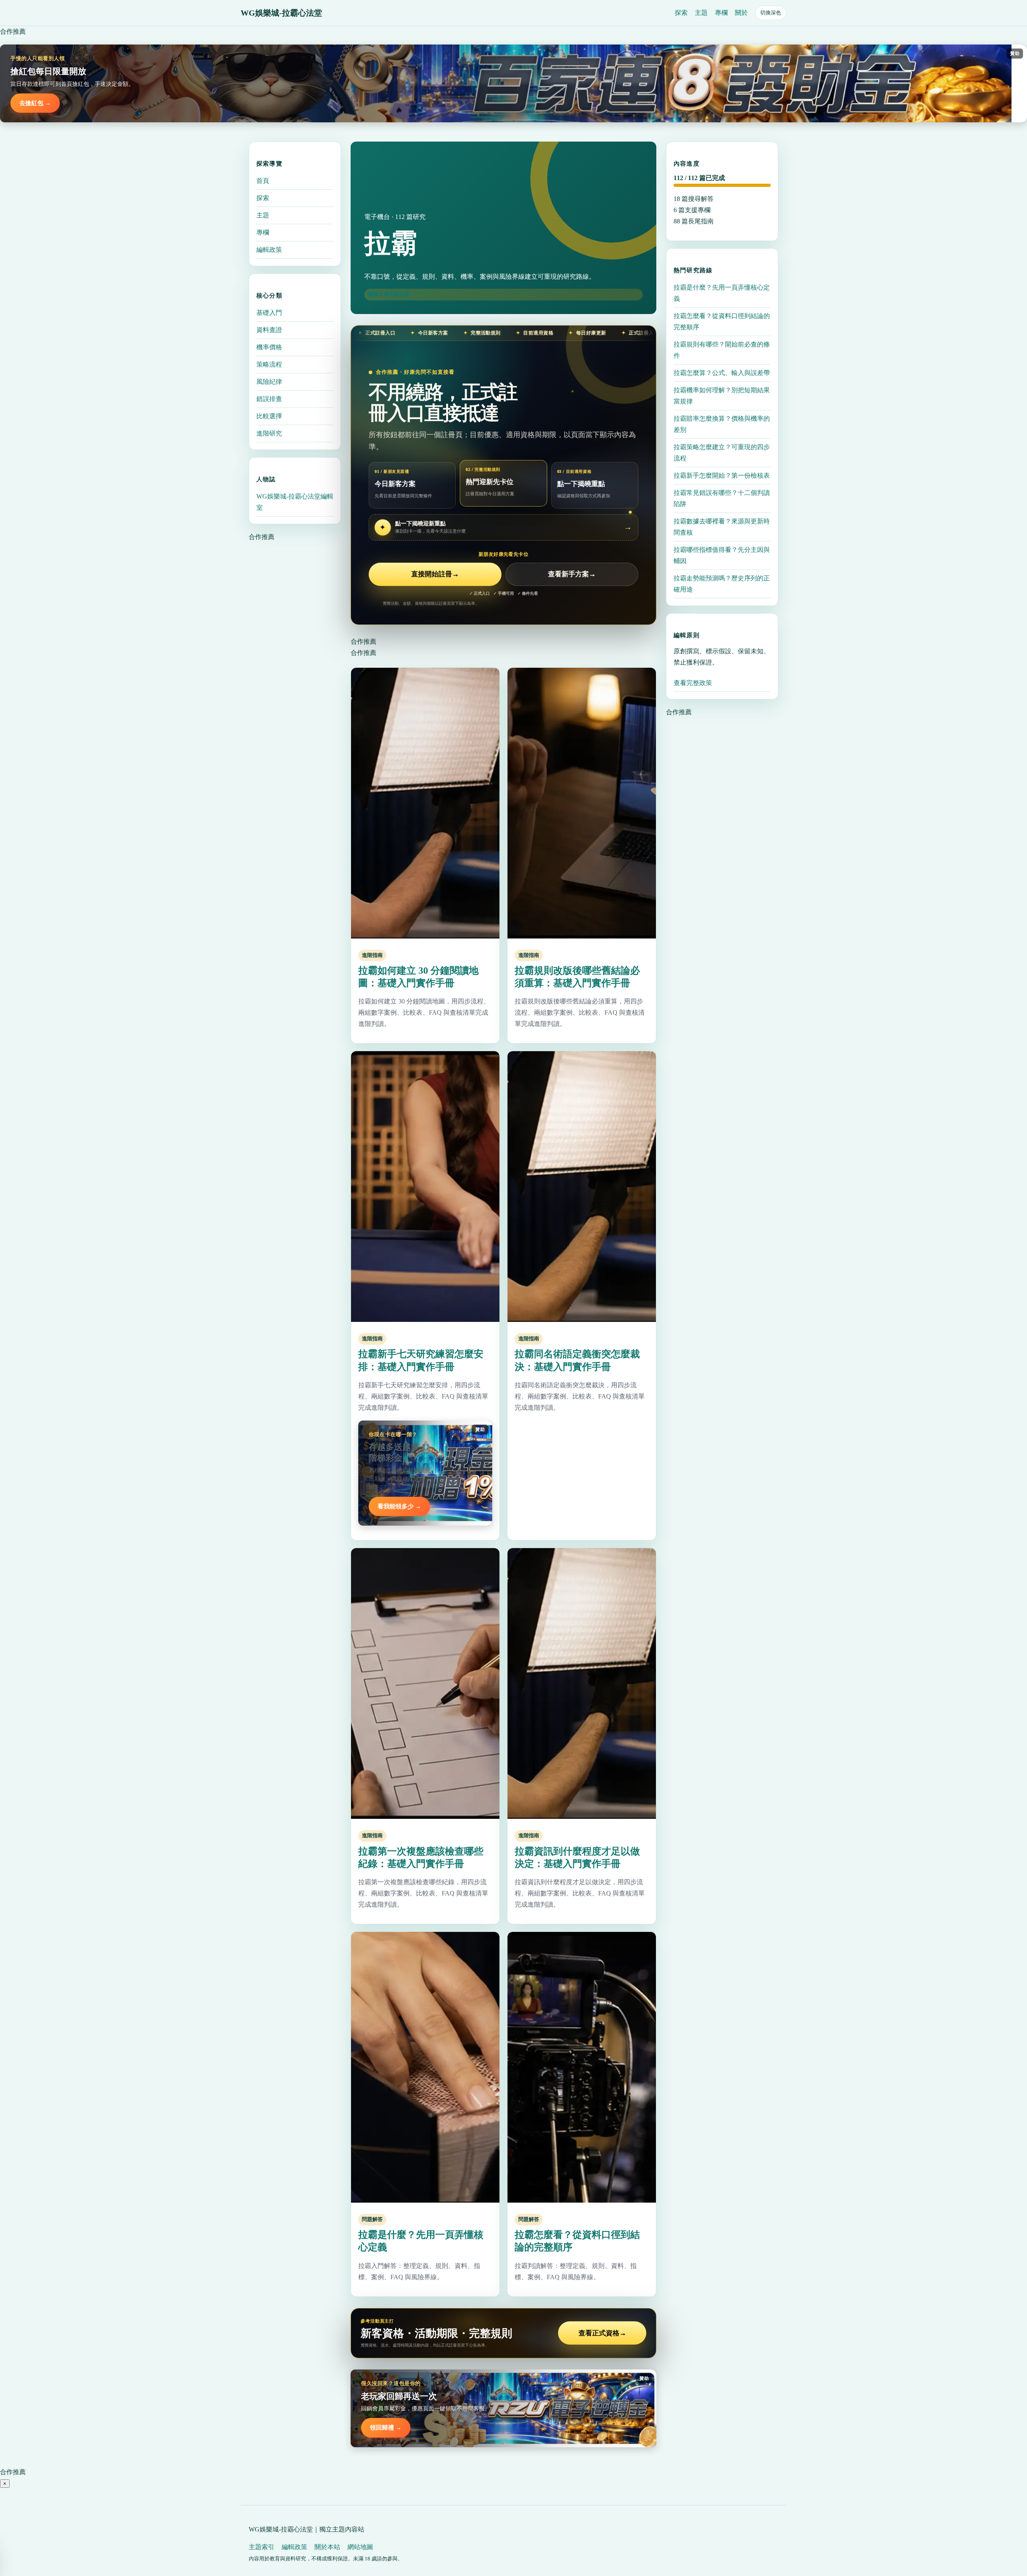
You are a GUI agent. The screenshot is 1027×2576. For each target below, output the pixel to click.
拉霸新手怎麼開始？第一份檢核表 (722, 475)
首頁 (263, 181)
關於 (741, 13)
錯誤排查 (269, 399)
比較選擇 (269, 416)
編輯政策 (269, 250)
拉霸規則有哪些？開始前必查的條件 (722, 350)
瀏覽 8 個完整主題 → (392, 294)
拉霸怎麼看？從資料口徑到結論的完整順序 (722, 321)
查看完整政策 (693, 683)
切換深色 (771, 13)
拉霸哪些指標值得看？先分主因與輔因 (722, 555)
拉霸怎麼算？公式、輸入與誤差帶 (722, 373)
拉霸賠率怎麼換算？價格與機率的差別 (722, 424)
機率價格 (269, 347)
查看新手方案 (572, 574)
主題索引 (262, 2547)
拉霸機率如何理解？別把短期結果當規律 (722, 396)
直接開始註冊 (435, 574)
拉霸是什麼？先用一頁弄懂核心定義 (722, 293)
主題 (701, 13)
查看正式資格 (602, 2333)
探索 (681, 13)
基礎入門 (269, 313)
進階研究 (269, 433)
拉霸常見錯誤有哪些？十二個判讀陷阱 (722, 498)
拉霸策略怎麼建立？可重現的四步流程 (722, 453)
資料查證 (269, 330)
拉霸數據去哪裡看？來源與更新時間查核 (722, 527)
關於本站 (327, 2547)
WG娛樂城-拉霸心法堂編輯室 (295, 502)
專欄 (721, 13)
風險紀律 (269, 382)
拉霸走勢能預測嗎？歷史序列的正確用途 (722, 584)
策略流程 (269, 364)
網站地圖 (360, 2547)
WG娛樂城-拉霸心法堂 (281, 13)
